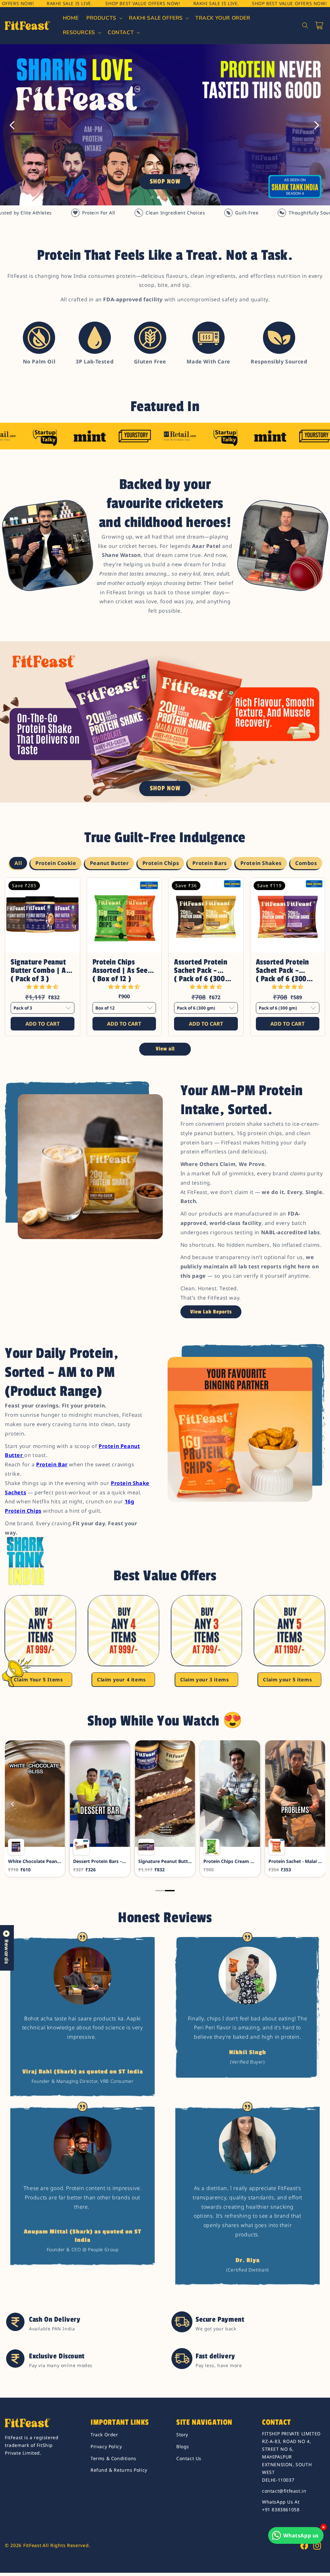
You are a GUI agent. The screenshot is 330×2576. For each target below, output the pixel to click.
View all (165, 1049)
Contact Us (189, 2458)
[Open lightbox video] (35, 1808)
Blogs (183, 2446)
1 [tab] (152, 197)
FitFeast (32, 2545)
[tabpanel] (165, 125)
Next (317, 125)
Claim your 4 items (121, 1679)
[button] (104, 18)
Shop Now (165, 182)
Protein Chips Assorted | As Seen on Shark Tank (122, 966)
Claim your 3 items (205, 1679)
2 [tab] (159, 197)
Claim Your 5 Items (39, 1679)
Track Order (104, 2435)
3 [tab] (165, 197)
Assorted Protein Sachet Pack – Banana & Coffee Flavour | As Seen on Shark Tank (202, 966)
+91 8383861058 (281, 2510)
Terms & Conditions (113, 2458)
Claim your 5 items (287, 1679)
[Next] (317, 1804)
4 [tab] (171, 197)
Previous (13, 125)
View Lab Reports (211, 1312)
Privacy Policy (106, 2446)
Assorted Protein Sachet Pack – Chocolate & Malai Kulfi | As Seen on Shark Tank (285, 966)
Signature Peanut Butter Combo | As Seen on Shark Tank (42, 966)
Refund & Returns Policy (119, 2470)
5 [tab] (178, 197)
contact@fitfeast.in (284, 2491)
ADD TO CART (43, 1024)
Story (182, 2435)
